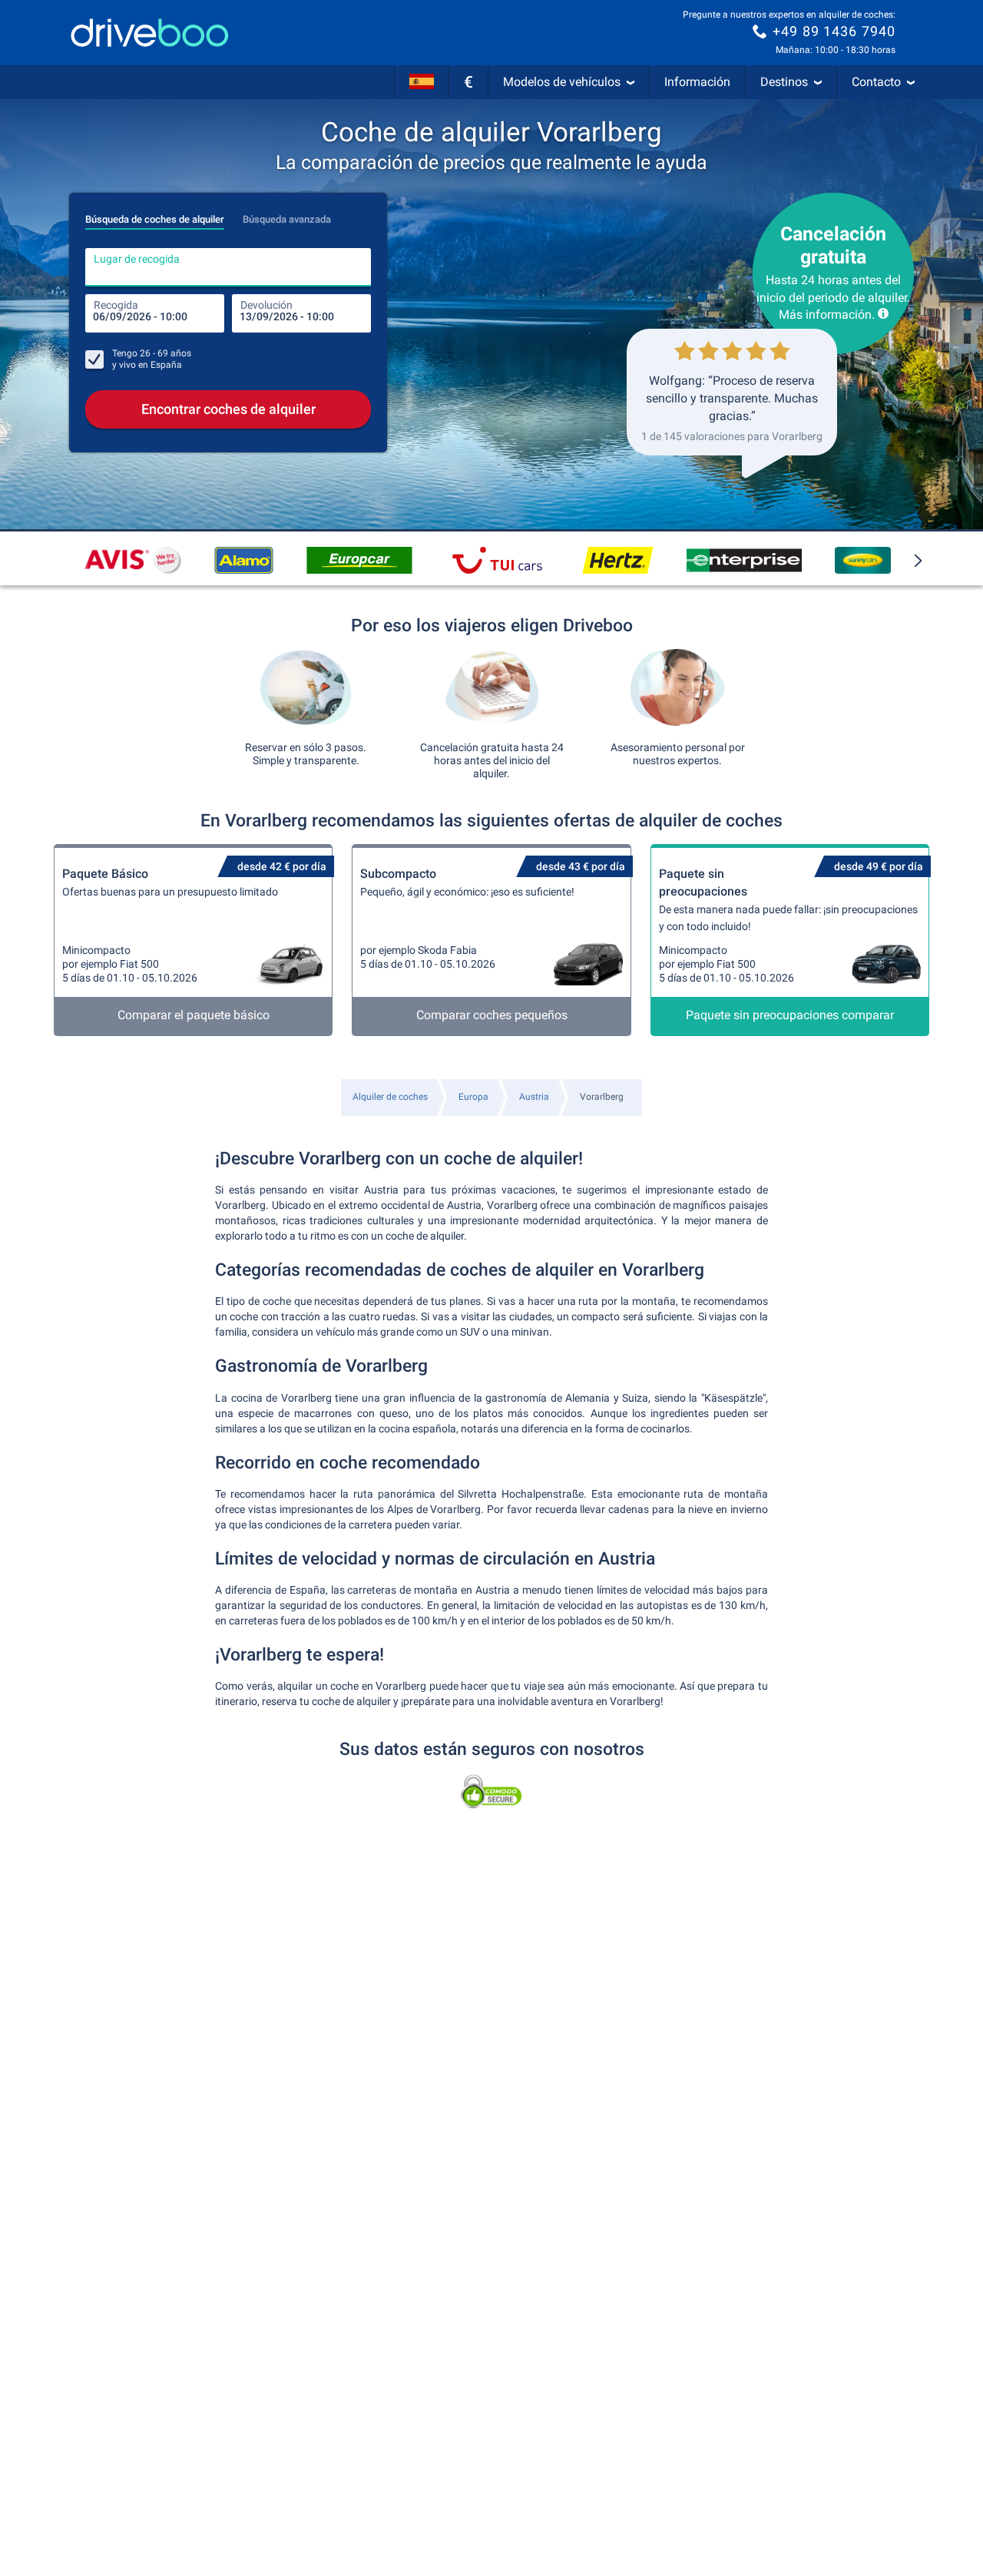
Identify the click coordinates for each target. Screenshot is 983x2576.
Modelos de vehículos (562, 82)
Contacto (876, 82)
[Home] (150, 33)
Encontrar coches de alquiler (228, 409)
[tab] (155, 215)
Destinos (784, 82)
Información (697, 82)
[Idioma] (422, 82)
